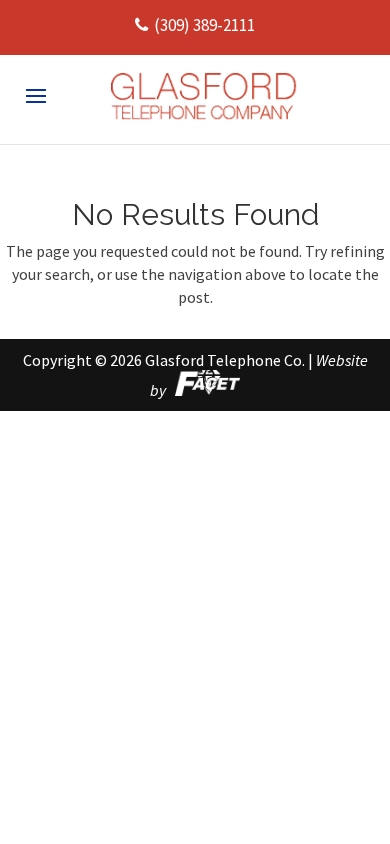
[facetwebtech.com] (204, 390)
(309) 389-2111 (204, 25)
